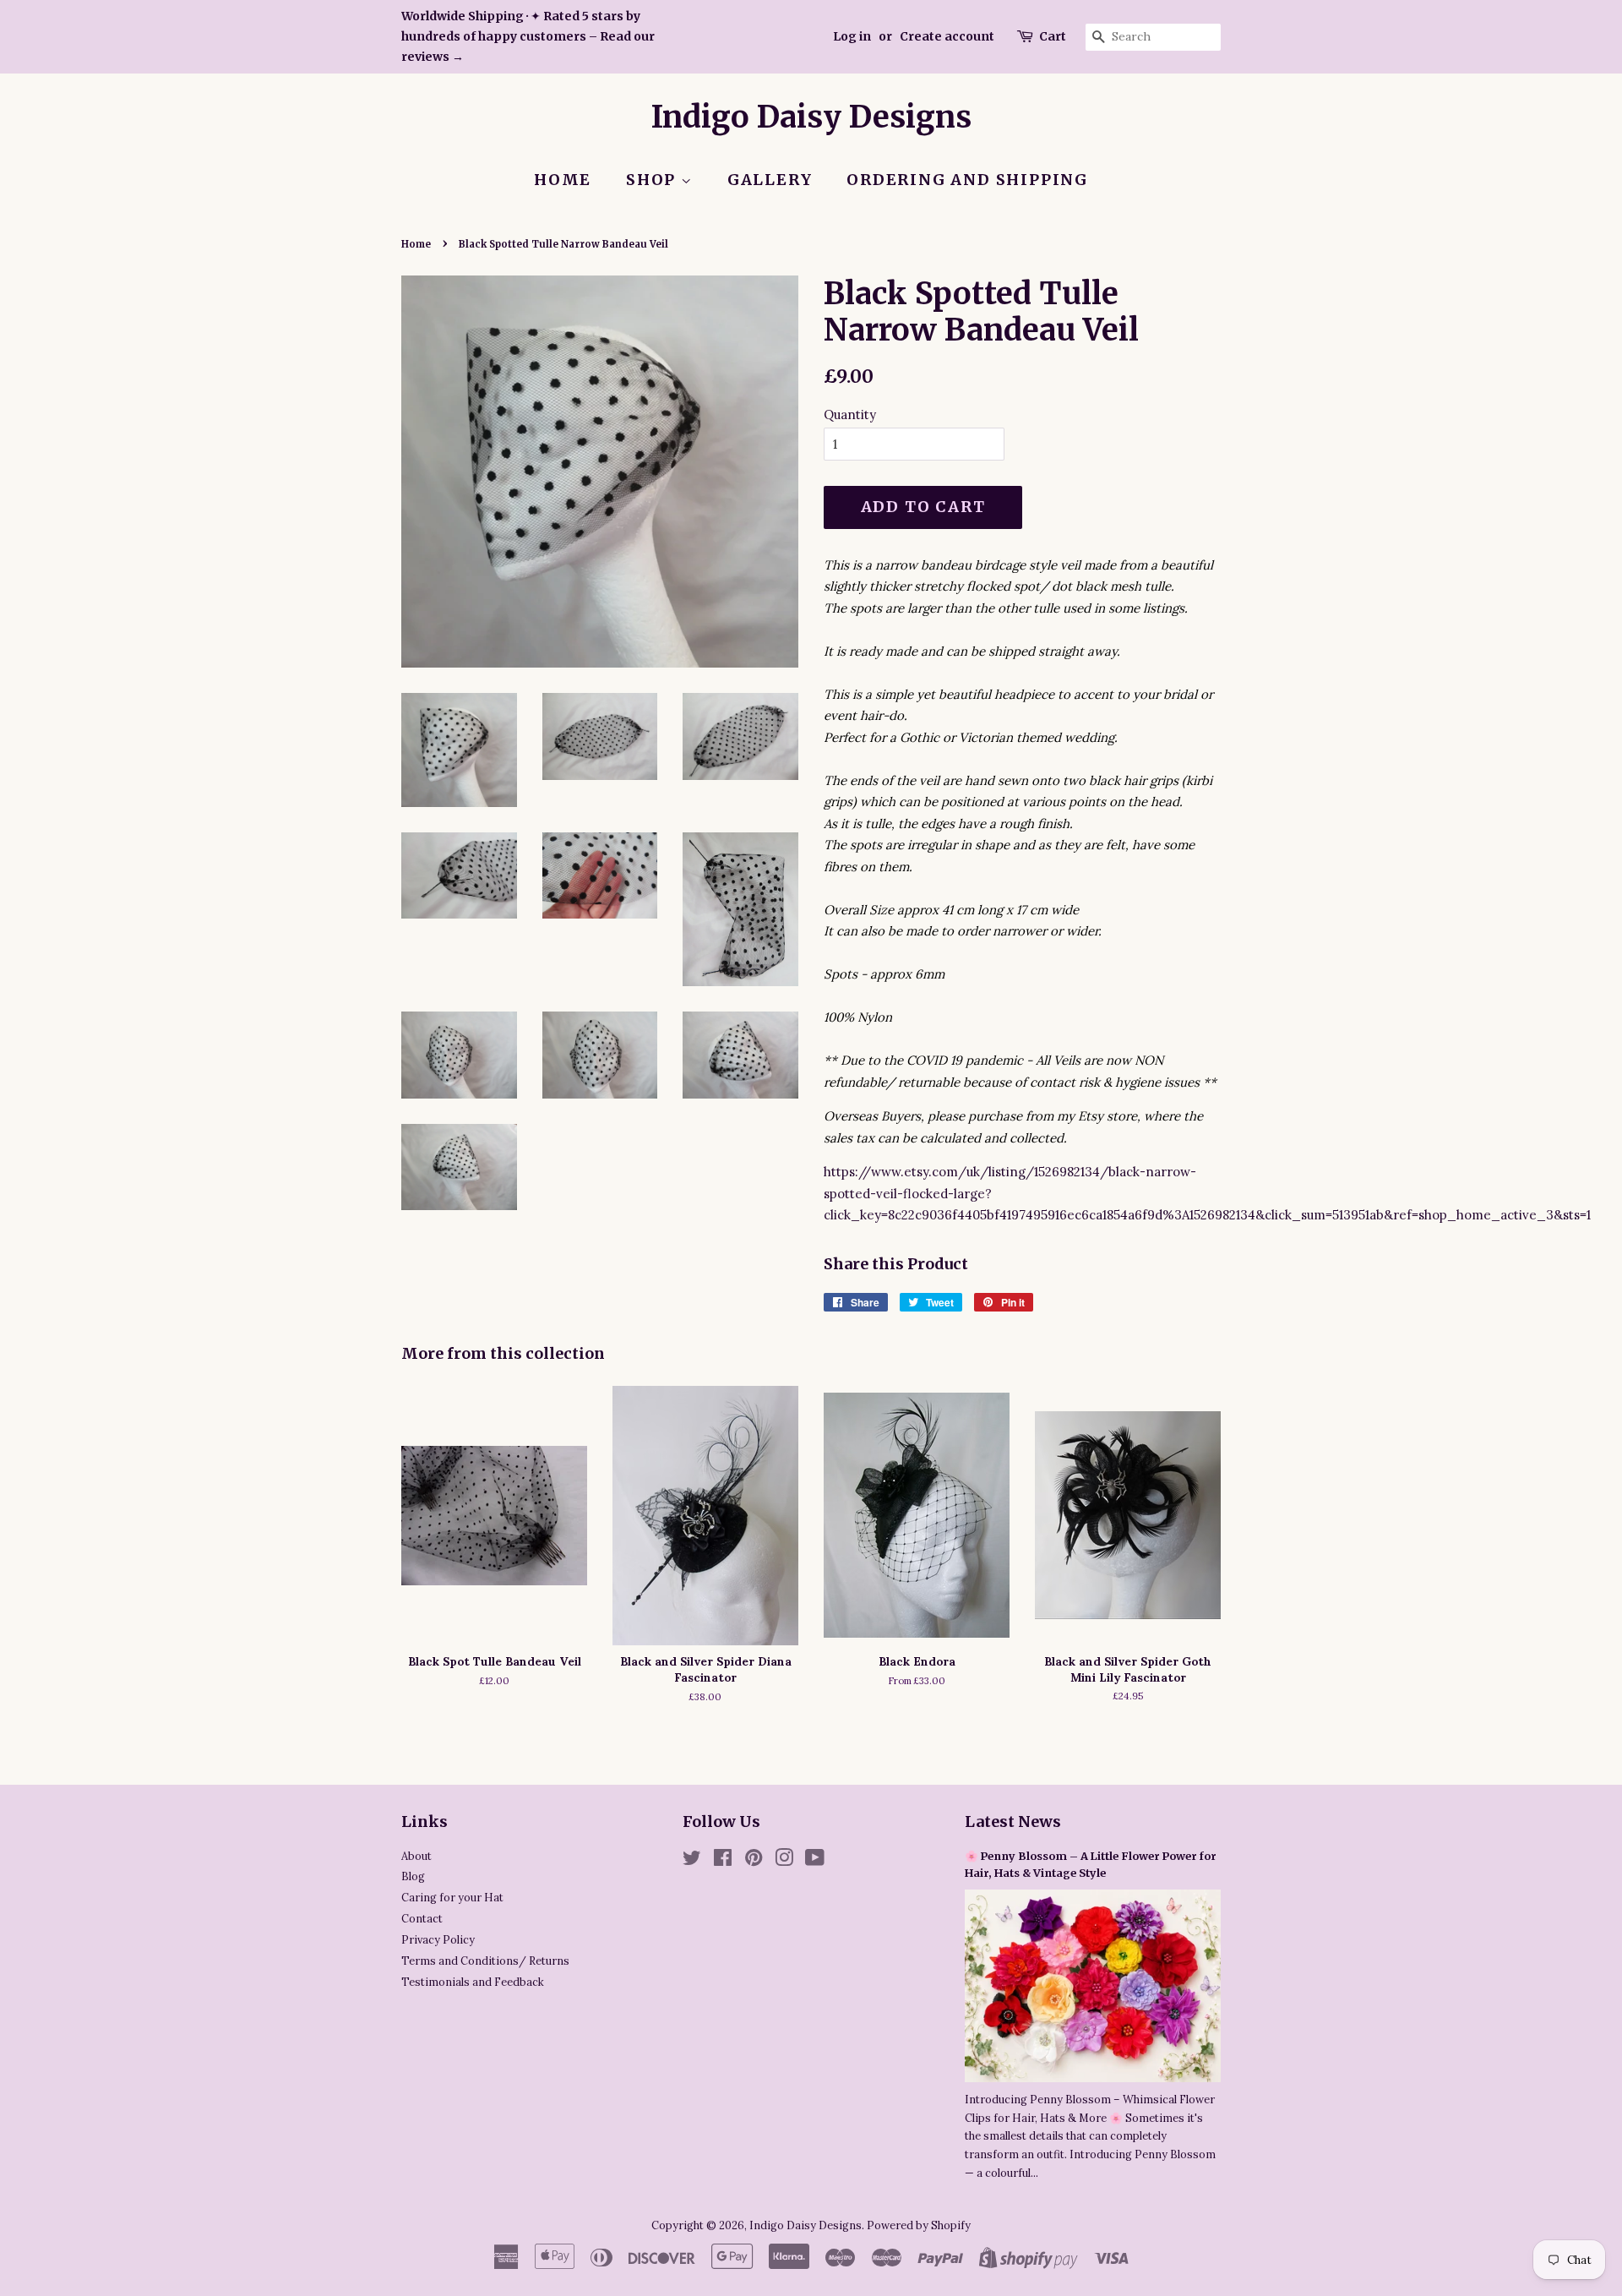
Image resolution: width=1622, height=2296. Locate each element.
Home (563, 180)
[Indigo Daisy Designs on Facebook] (723, 1861)
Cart (1053, 36)
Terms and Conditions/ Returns (485, 1961)
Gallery (770, 180)
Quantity (850, 414)
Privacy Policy (438, 1939)
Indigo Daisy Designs (811, 117)
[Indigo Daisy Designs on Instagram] (784, 1861)
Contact (422, 1918)
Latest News (1013, 1822)
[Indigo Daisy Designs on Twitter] (692, 1861)
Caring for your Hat (452, 1897)
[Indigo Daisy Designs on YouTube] (815, 1861)
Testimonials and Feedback (473, 1982)
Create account (947, 36)
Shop (653, 180)
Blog (413, 1876)
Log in (852, 36)
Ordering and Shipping (967, 180)
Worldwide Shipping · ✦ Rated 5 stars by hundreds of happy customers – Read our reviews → (528, 36)
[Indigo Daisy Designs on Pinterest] (754, 1861)
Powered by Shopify (919, 2225)
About (416, 1856)
